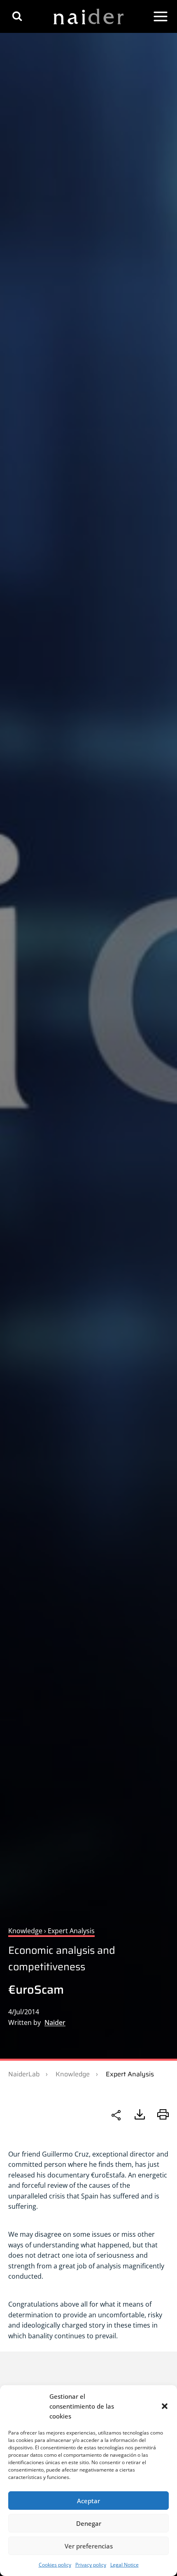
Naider (55, 2022)
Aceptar (88, 2501)
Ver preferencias (89, 2546)
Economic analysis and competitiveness (62, 1959)
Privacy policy (91, 2565)
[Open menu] (161, 16)
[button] (165, 2406)
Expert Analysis (130, 2074)
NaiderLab (24, 2074)
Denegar (89, 2523)
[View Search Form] (17, 16)
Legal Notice (125, 2565)
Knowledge (73, 2074)
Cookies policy (55, 2565)
